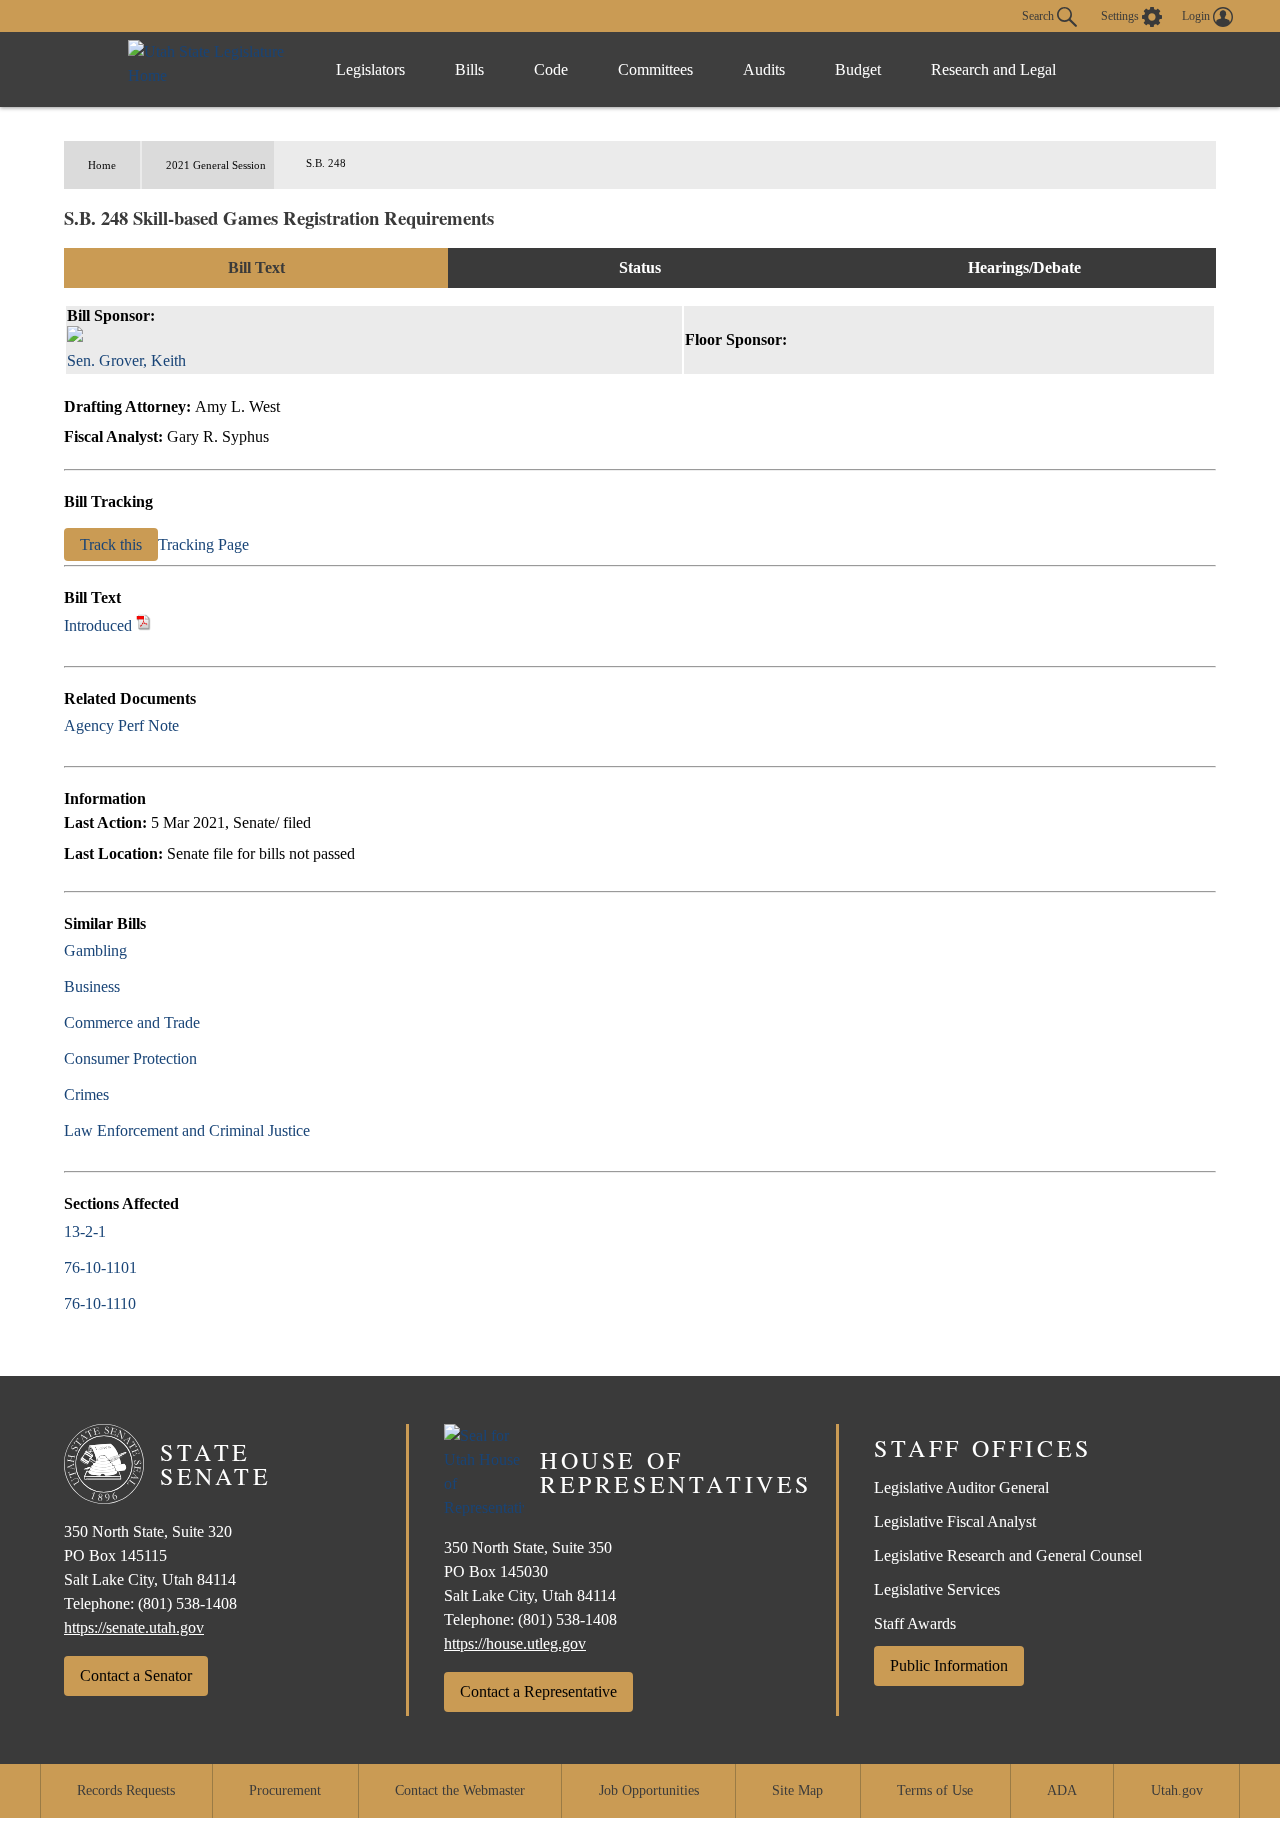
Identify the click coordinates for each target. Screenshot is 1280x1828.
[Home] (211, 69)
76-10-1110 (100, 1303)
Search (1039, 15)
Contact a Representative (538, 1691)
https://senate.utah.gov (134, 1627)
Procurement (285, 1790)
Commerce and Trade (132, 1022)
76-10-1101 (100, 1267)
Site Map (797, 1790)
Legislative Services (937, 1589)
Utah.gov (1177, 1790)
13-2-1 (85, 1231)
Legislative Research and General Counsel (1008, 1555)
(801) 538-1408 (187, 1603)
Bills (469, 69)
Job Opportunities (649, 1790)
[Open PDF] (143, 625)
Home (102, 165)
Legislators (370, 69)
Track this (111, 544)
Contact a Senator (136, 1675)
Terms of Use (935, 1790)
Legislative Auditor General (961, 1487)
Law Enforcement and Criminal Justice (187, 1130)
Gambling (95, 950)
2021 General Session (216, 165)
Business (92, 986)
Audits (764, 69)
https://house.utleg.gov (515, 1643)
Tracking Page (203, 544)
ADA (1062, 1790)
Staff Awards (915, 1623)
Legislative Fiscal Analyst (955, 1521)
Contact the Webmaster (460, 1790)
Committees (655, 69)
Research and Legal (993, 69)
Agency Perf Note (121, 725)
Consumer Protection (130, 1058)
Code (551, 69)
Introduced (98, 625)
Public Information (949, 1665)
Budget (858, 69)
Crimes (86, 1094)
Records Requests (126, 1790)
